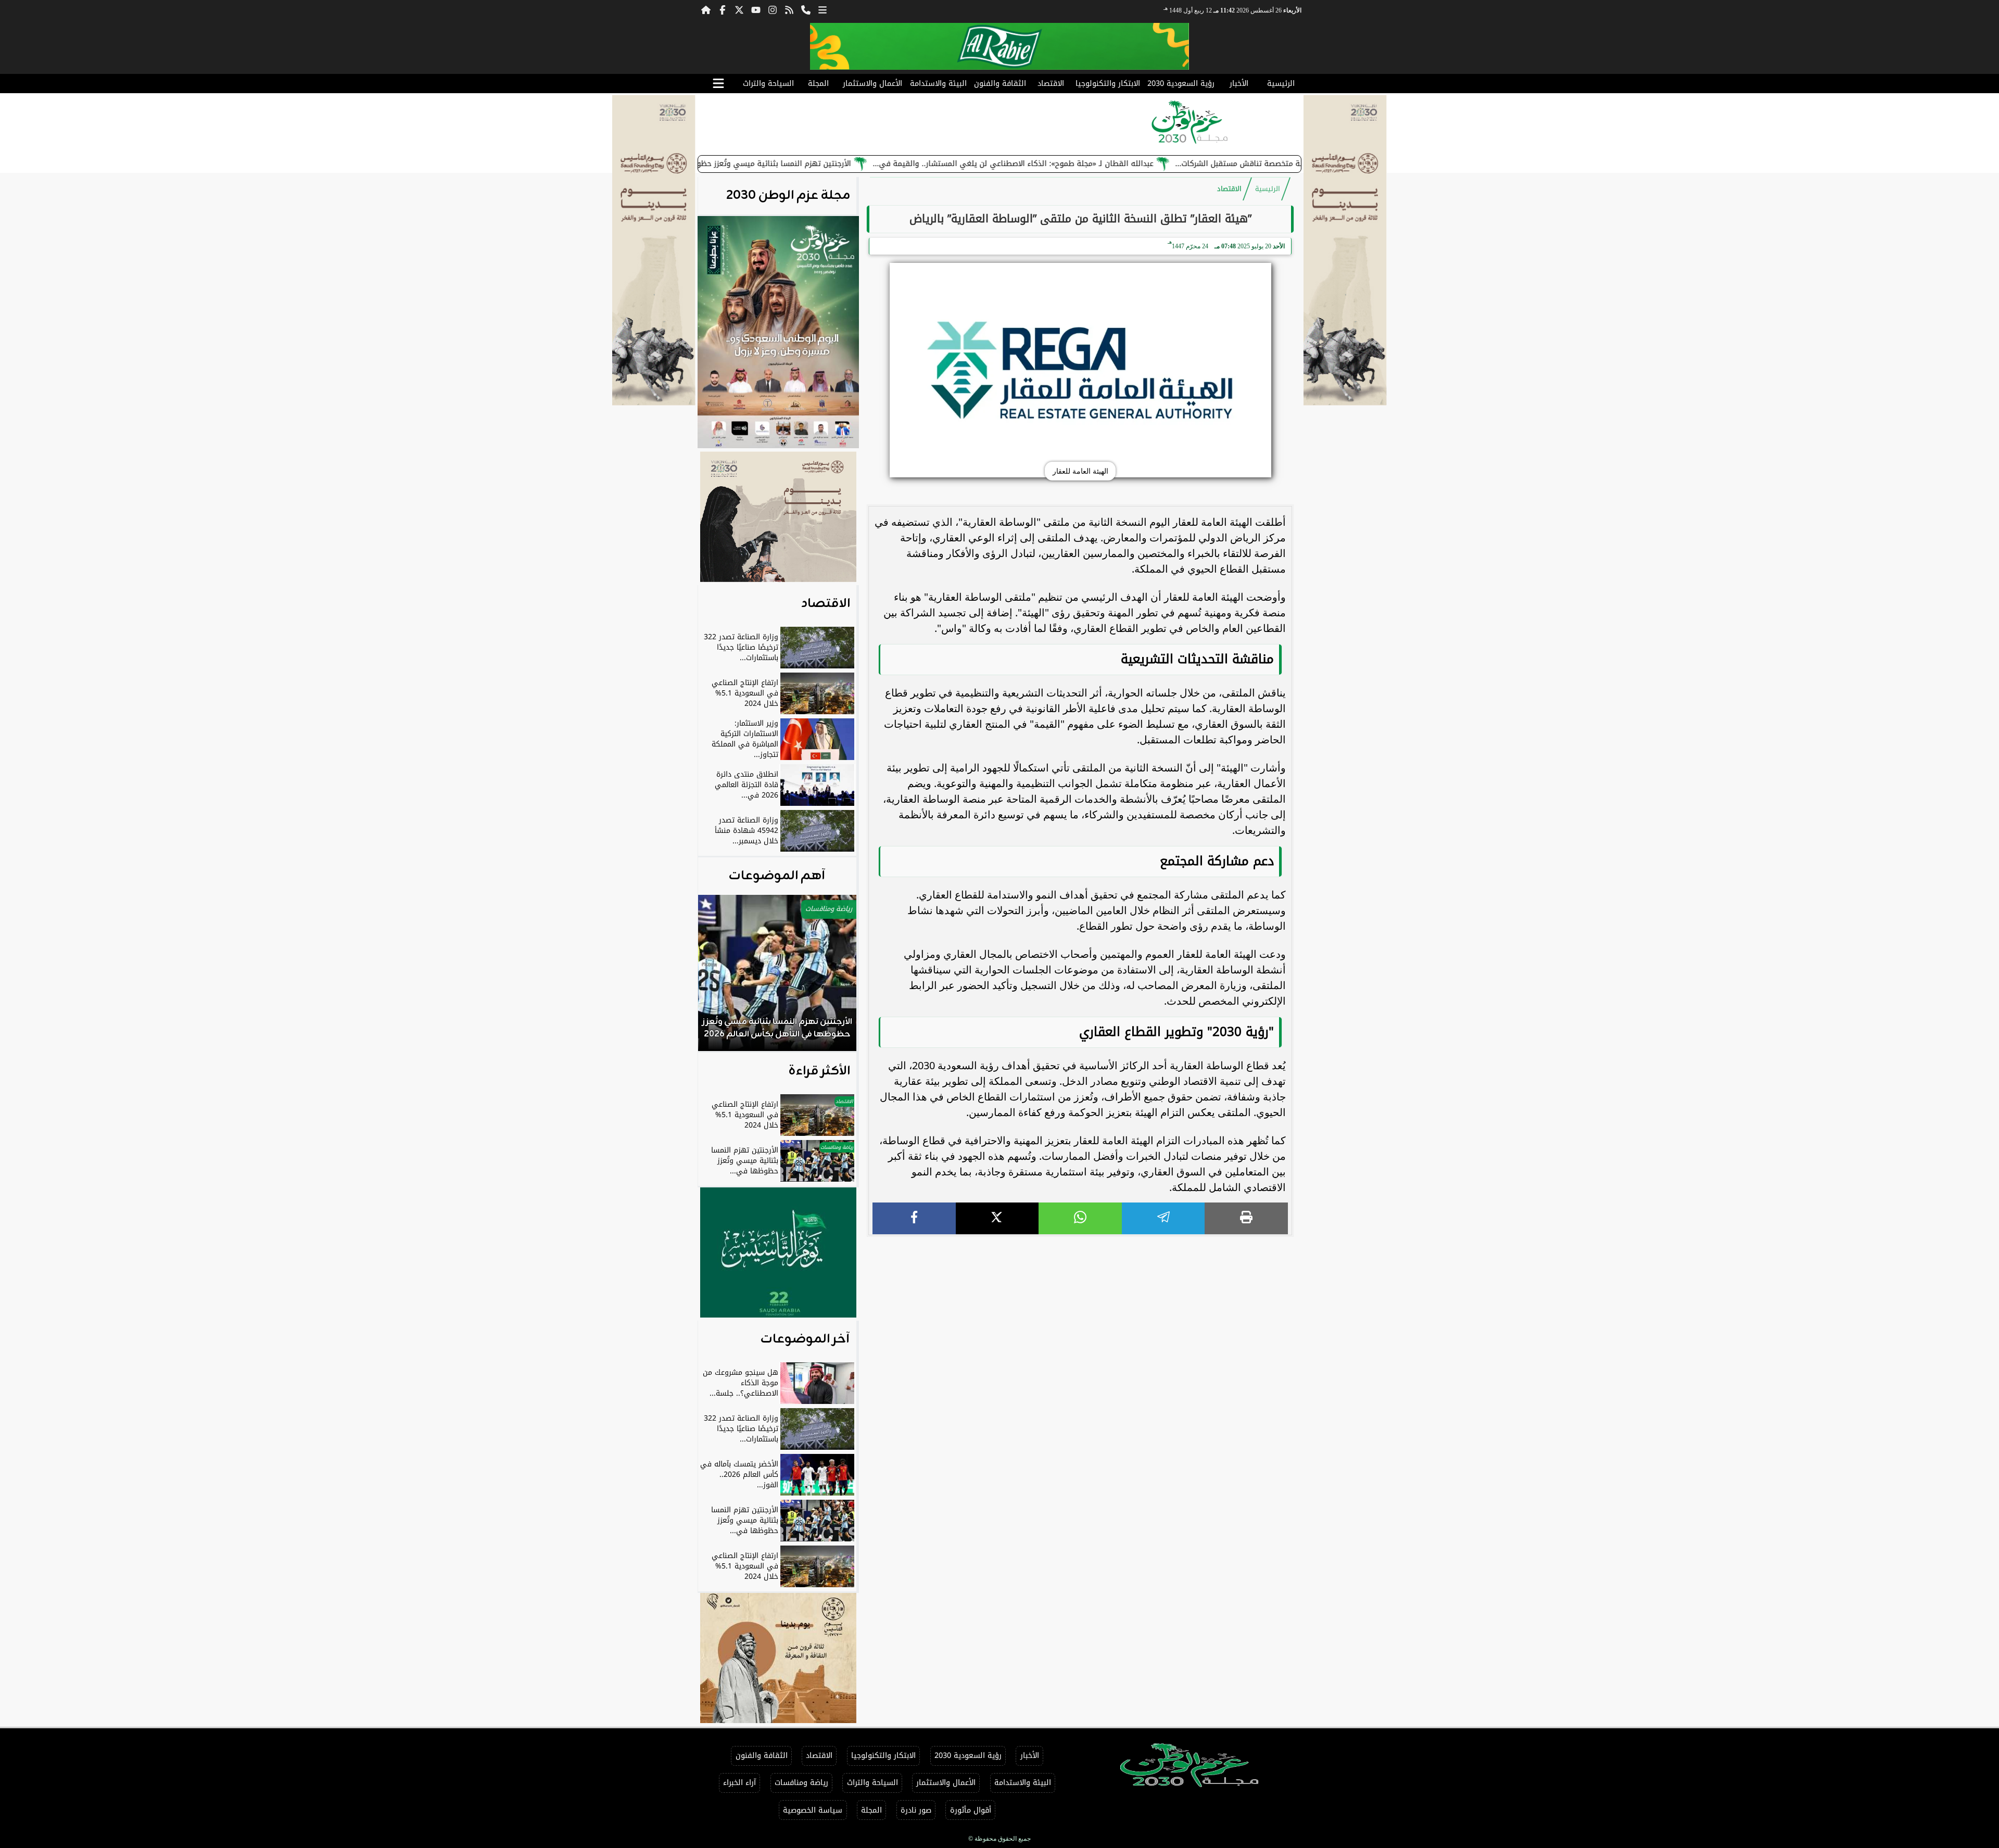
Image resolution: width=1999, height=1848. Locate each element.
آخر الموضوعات (805, 1339)
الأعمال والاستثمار (872, 84)
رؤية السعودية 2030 (1181, 84)
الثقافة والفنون (1000, 84)
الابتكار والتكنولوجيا (1108, 84)
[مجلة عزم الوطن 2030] (1000, 46)
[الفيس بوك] (723, 9)
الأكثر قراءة (819, 1071)
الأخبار (1239, 84)
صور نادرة (916, 1810)
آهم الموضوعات (777, 876)
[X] (997, 1218)
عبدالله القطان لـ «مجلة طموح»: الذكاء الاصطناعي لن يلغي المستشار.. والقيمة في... (1115, 164)
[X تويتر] (739, 9)
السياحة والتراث (768, 84)
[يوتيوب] (756, 9)
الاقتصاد (1051, 84)
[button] (720, 978)
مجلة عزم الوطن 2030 (788, 196)
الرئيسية (1281, 84)
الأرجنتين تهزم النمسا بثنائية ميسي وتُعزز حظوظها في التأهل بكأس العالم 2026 (818, 164)
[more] (823, 9)
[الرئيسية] (706, 9)
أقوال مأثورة (971, 1810)
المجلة (818, 84)
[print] (1246, 1218)
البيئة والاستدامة (938, 84)
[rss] (789, 9)
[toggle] (718, 84)
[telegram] (1163, 1218)
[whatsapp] (1080, 1218)
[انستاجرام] (773, 9)
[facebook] (914, 1218)
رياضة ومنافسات (801, 1783)
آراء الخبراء (739, 1783)
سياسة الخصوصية (813, 1810)
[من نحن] (806, 9)
